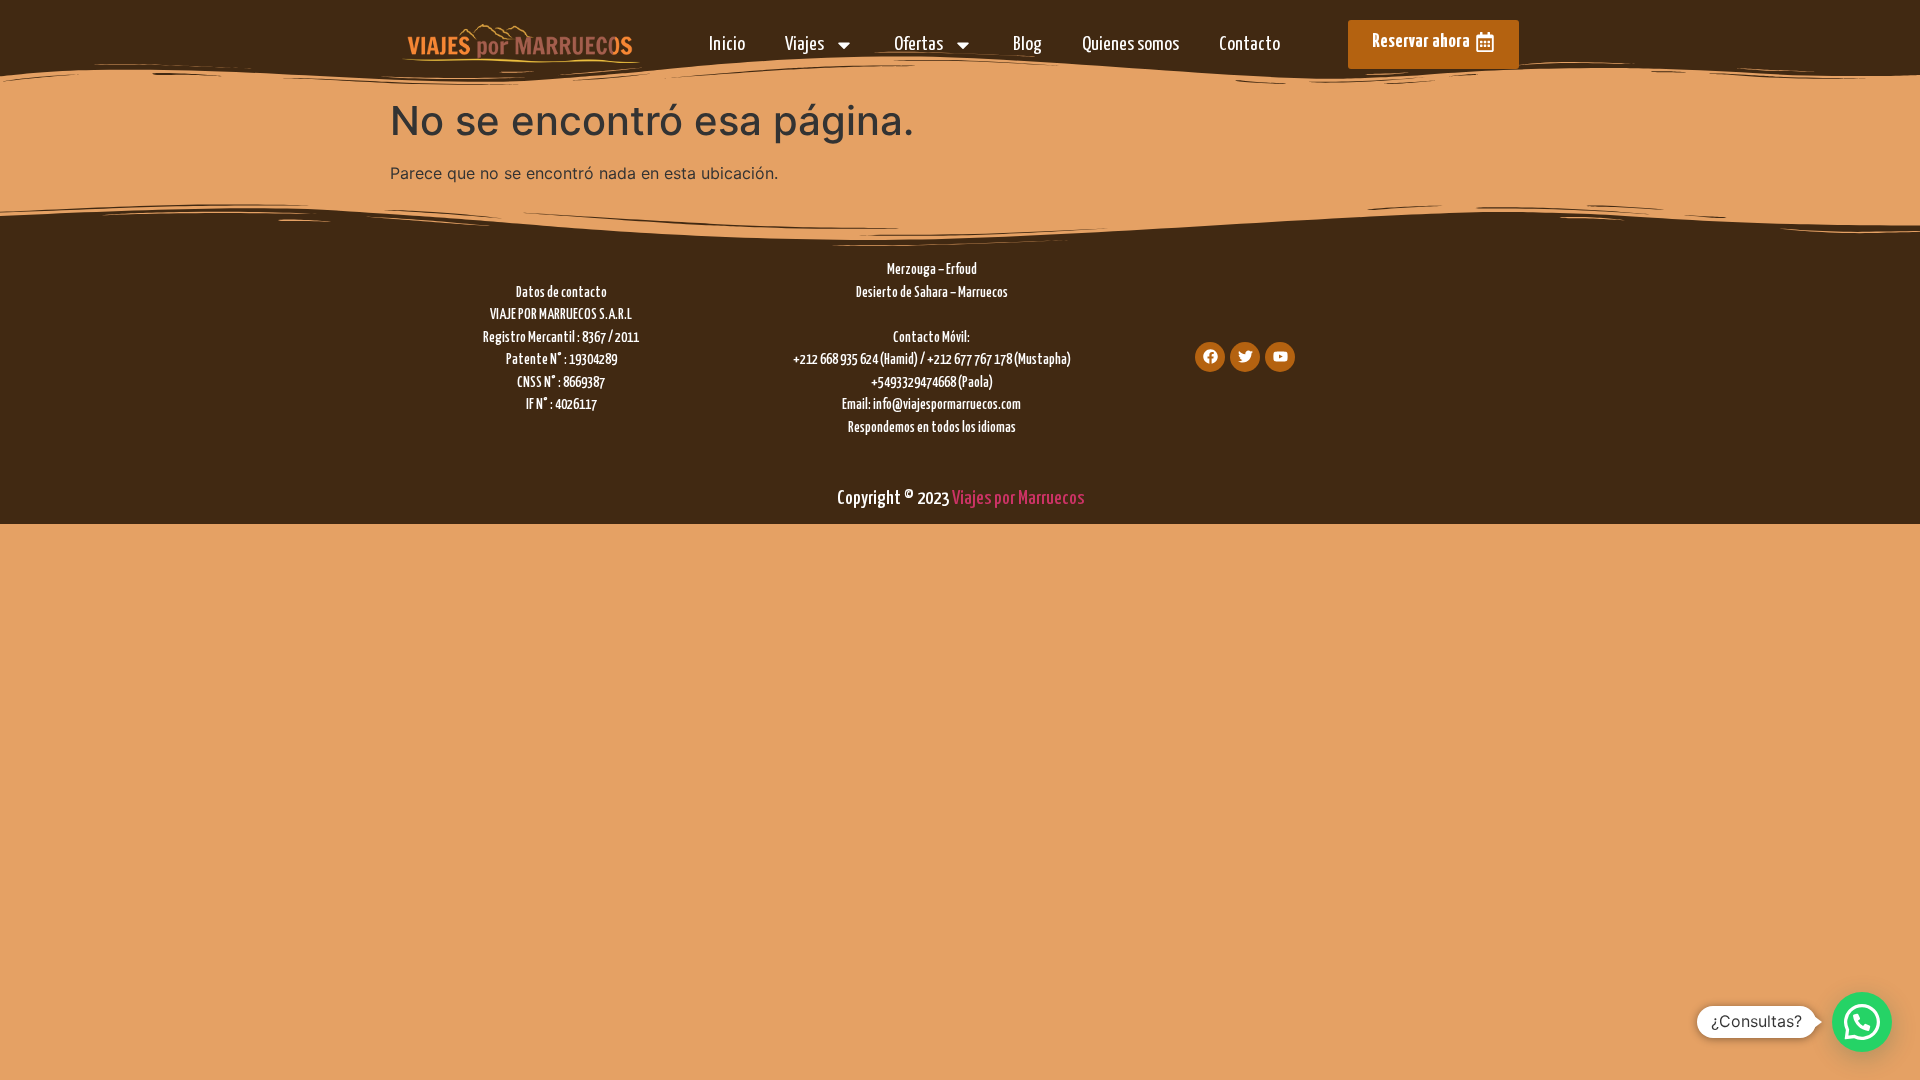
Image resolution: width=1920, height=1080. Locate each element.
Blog (1027, 44)
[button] (1862, 1022)
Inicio (727, 44)
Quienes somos (1130, 44)
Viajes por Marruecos (1018, 498)
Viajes (804, 44)
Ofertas (918, 44)
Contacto (1249, 44)
